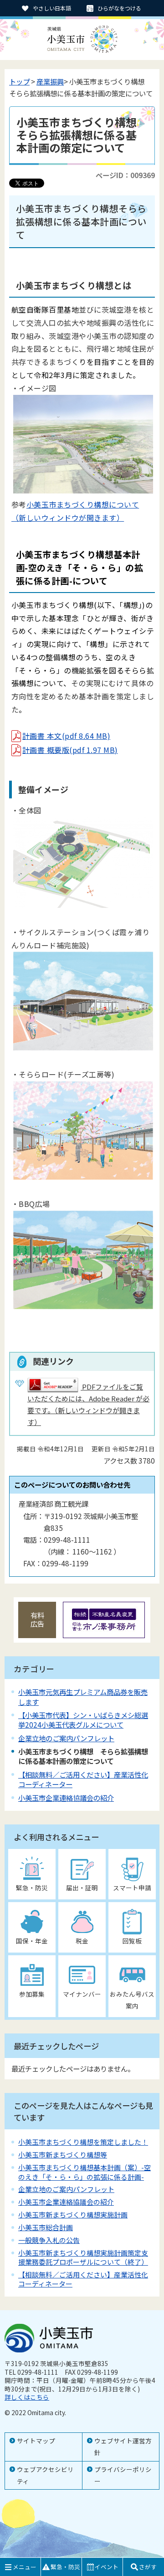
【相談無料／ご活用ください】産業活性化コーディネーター (83, 1779)
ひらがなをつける (119, 8)
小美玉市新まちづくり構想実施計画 (73, 2215)
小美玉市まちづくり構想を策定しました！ (83, 2142)
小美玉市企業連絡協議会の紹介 (66, 1798)
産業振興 (50, 81)
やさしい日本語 (52, 8)
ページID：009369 (125, 175)
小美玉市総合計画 (46, 2227)
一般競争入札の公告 (49, 2240)
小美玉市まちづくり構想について (83, 504)
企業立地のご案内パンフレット (66, 1738)
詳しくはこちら (27, 2397)
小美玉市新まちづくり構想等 (63, 2155)
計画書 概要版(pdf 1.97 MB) (70, 750)
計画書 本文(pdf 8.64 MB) (66, 736)
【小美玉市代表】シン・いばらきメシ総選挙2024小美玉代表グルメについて (83, 1720)
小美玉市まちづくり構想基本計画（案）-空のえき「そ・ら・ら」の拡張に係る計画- (85, 2172)
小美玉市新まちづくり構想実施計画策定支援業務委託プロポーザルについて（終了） (83, 2257)
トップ (19, 81)
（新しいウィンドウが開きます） (68, 518)
